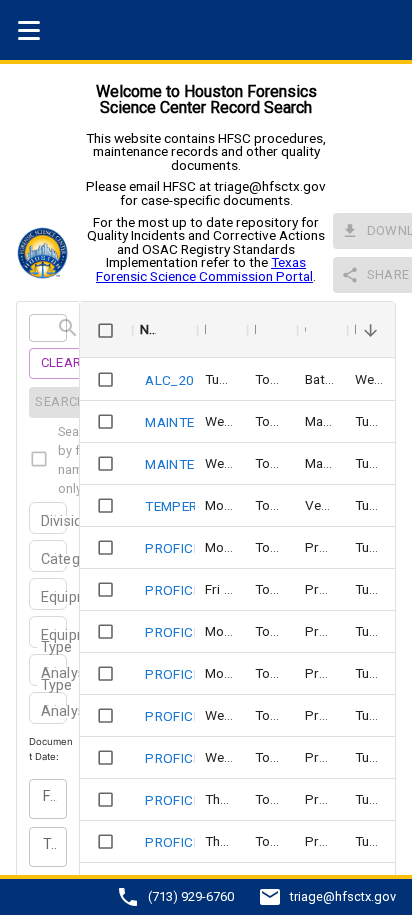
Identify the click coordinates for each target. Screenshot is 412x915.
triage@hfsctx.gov (343, 897)
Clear (61, 362)
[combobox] (43, 523)
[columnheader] (105, 330)
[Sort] (170, 330)
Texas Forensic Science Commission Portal (204, 269)
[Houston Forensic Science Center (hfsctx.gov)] (47, 253)
